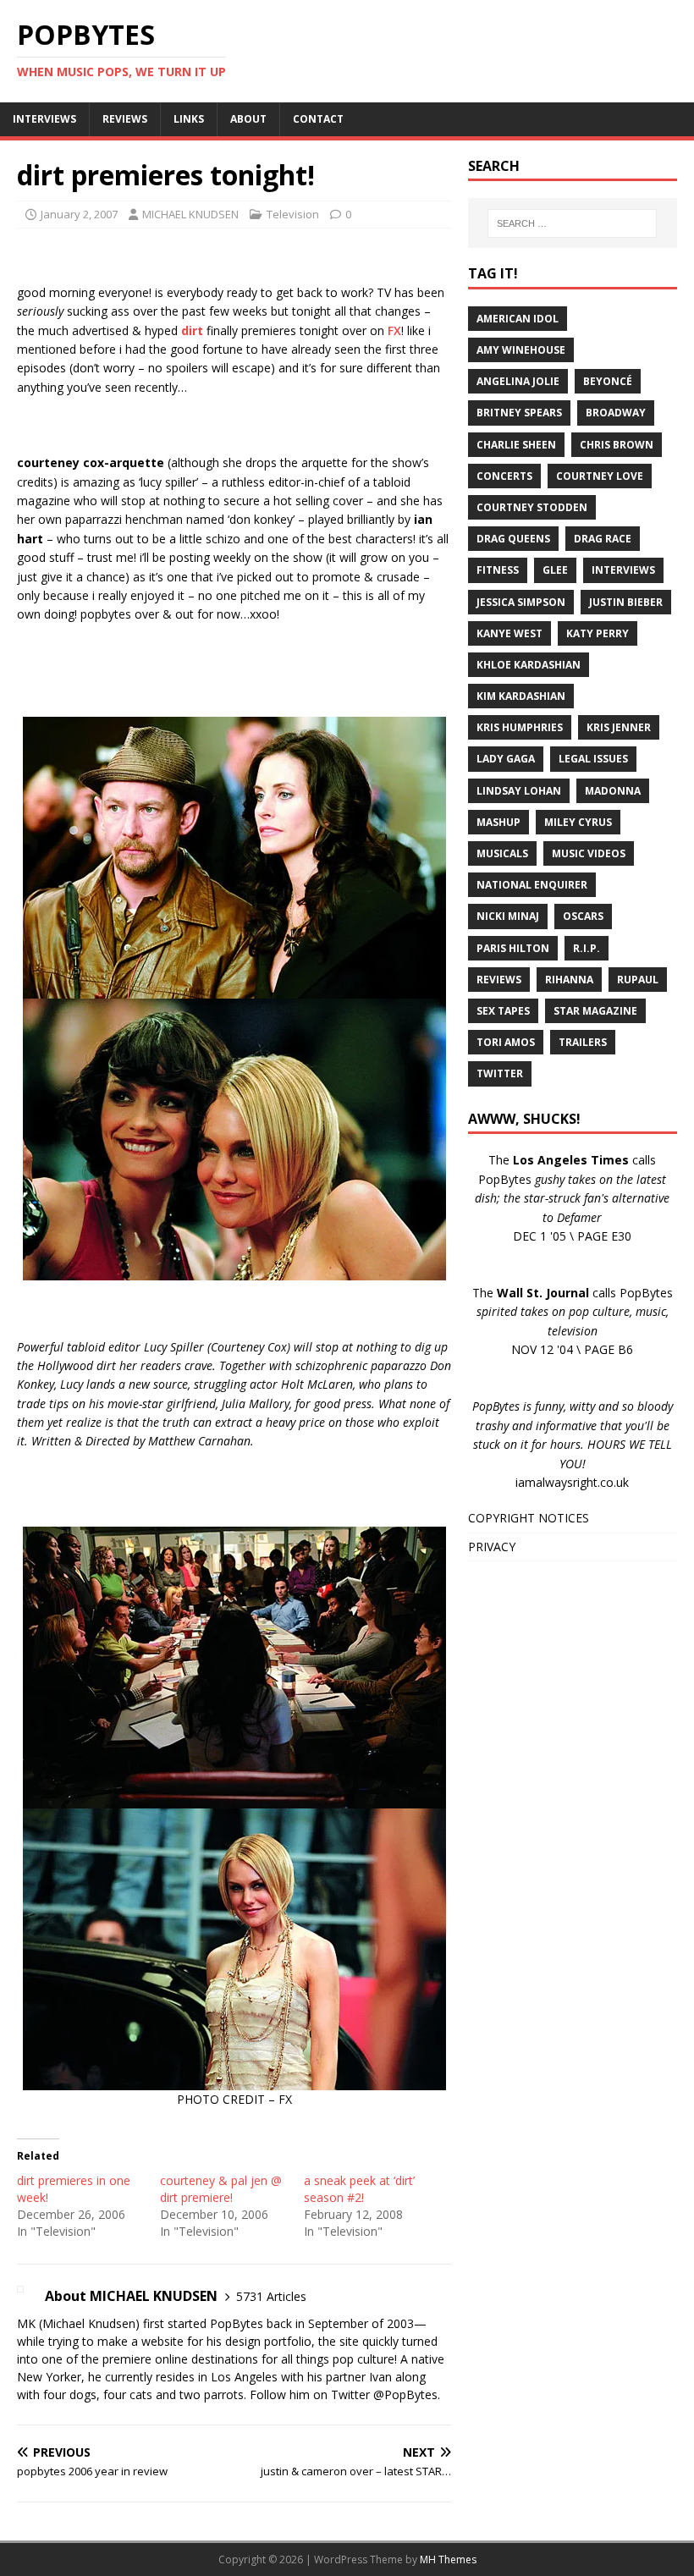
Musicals (502, 853)
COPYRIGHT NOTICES (529, 1518)
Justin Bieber (626, 602)
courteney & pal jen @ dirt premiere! (221, 2189)
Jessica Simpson (521, 602)
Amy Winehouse (521, 350)
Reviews (499, 980)
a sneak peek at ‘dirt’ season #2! (359, 2189)
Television (293, 214)
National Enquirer (532, 885)
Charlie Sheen (516, 445)
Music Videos (589, 853)
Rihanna (569, 980)
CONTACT (318, 119)
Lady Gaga (506, 759)
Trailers (583, 1042)
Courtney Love (600, 476)
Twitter (500, 1073)
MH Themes (448, 2559)
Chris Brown (617, 445)
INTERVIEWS (44, 119)
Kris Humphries (520, 727)
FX (394, 330)
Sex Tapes (503, 1011)
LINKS (189, 119)
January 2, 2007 (79, 214)
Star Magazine (595, 1011)
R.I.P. (587, 948)
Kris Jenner (619, 727)
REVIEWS (125, 119)
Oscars (583, 916)
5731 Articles (271, 2296)
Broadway (616, 413)
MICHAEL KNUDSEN (190, 214)
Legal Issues (593, 759)
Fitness (498, 570)
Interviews (623, 570)
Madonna (613, 791)
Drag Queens (513, 539)
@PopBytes (405, 2394)
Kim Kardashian (521, 696)
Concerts (504, 476)
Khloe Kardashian (529, 665)
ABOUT (248, 119)
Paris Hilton (513, 948)
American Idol (518, 319)
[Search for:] (572, 223)
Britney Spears (519, 413)
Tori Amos (506, 1042)
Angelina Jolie (518, 381)
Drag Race (603, 539)
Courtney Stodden (532, 507)
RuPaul (638, 980)
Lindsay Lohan (519, 791)
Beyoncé (608, 381)
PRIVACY (492, 1547)
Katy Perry (598, 633)
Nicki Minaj (508, 916)
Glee (555, 570)
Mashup (498, 822)
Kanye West (509, 633)
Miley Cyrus (578, 822)
